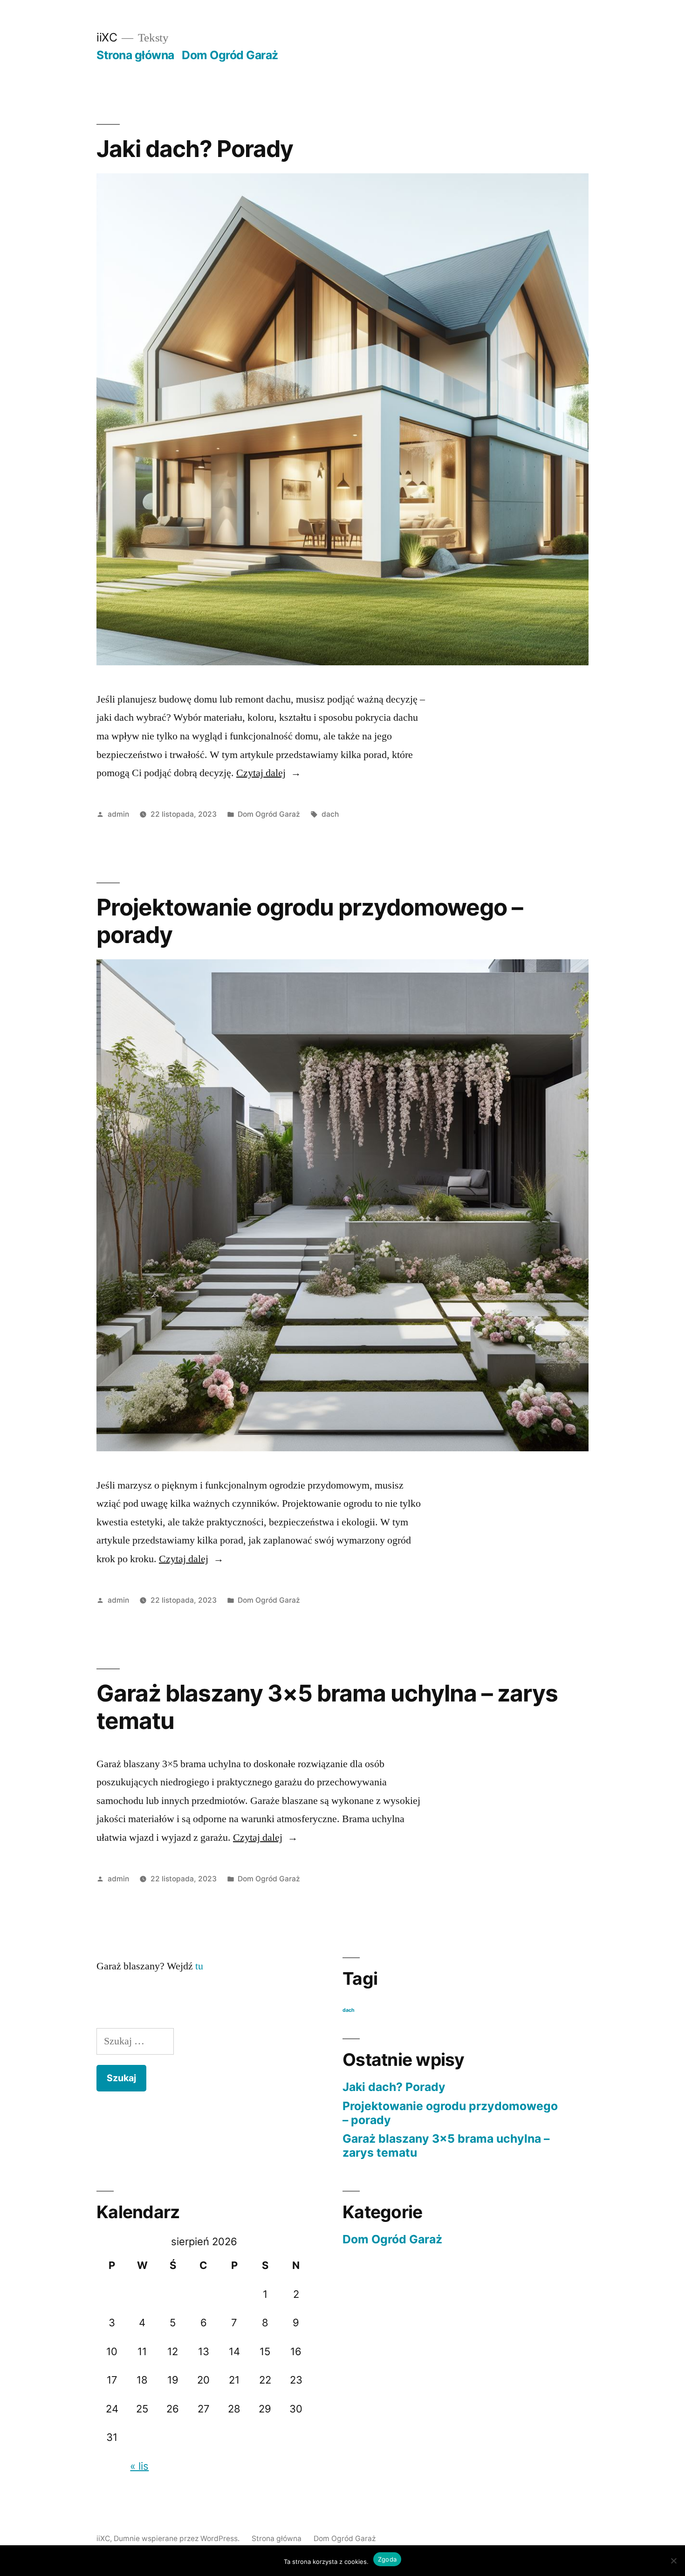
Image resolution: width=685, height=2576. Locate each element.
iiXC (107, 37)
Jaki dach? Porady (195, 149)
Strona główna (135, 55)
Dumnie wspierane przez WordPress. (178, 2538)
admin (118, 814)
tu (199, 1966)
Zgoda (387, 2559)
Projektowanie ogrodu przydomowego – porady (310, 921)
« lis (139, 2466)
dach (330, 814)
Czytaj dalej (269, 773)
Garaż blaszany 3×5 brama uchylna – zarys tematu (327, 1707)
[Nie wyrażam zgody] (673, 2561)
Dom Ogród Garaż (230, 55)
